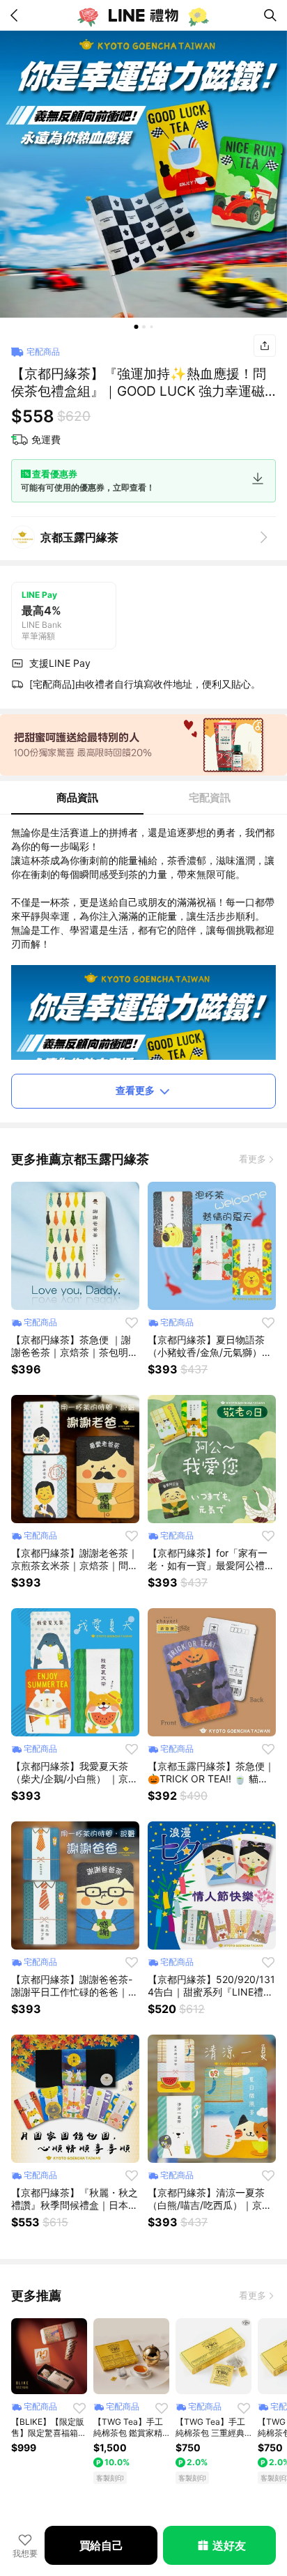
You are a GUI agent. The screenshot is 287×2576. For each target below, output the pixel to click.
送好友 (229, 2545)
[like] (132, 1322)
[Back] (17, 15)
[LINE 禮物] (143, 15)
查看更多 (135, 1090)
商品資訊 (77, 797)
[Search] (270, 15)
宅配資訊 (210, 797)
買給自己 (101, 2545)
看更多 (253, 1159)
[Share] (265, 346)
